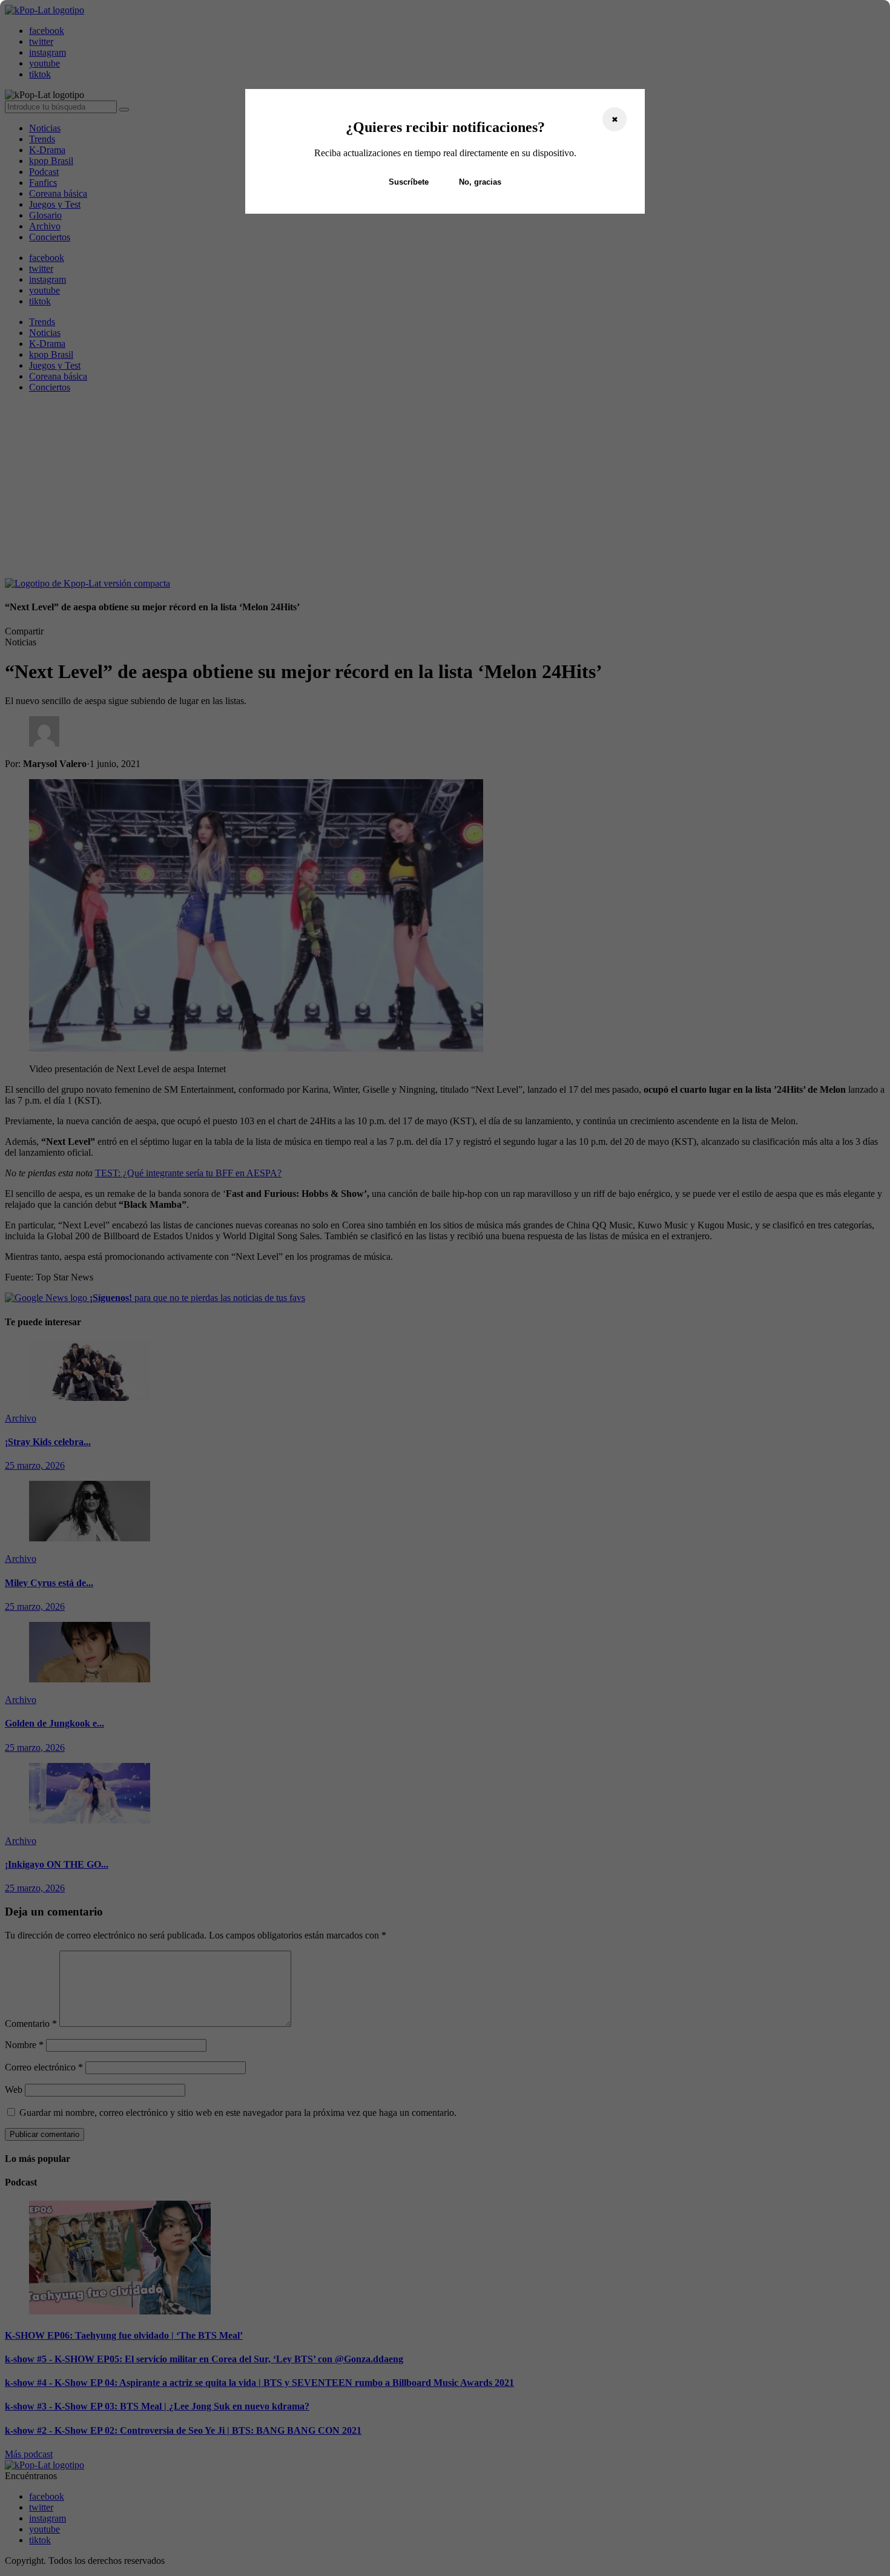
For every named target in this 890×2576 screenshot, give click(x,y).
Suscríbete (409, 182)
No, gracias (480, 182)
